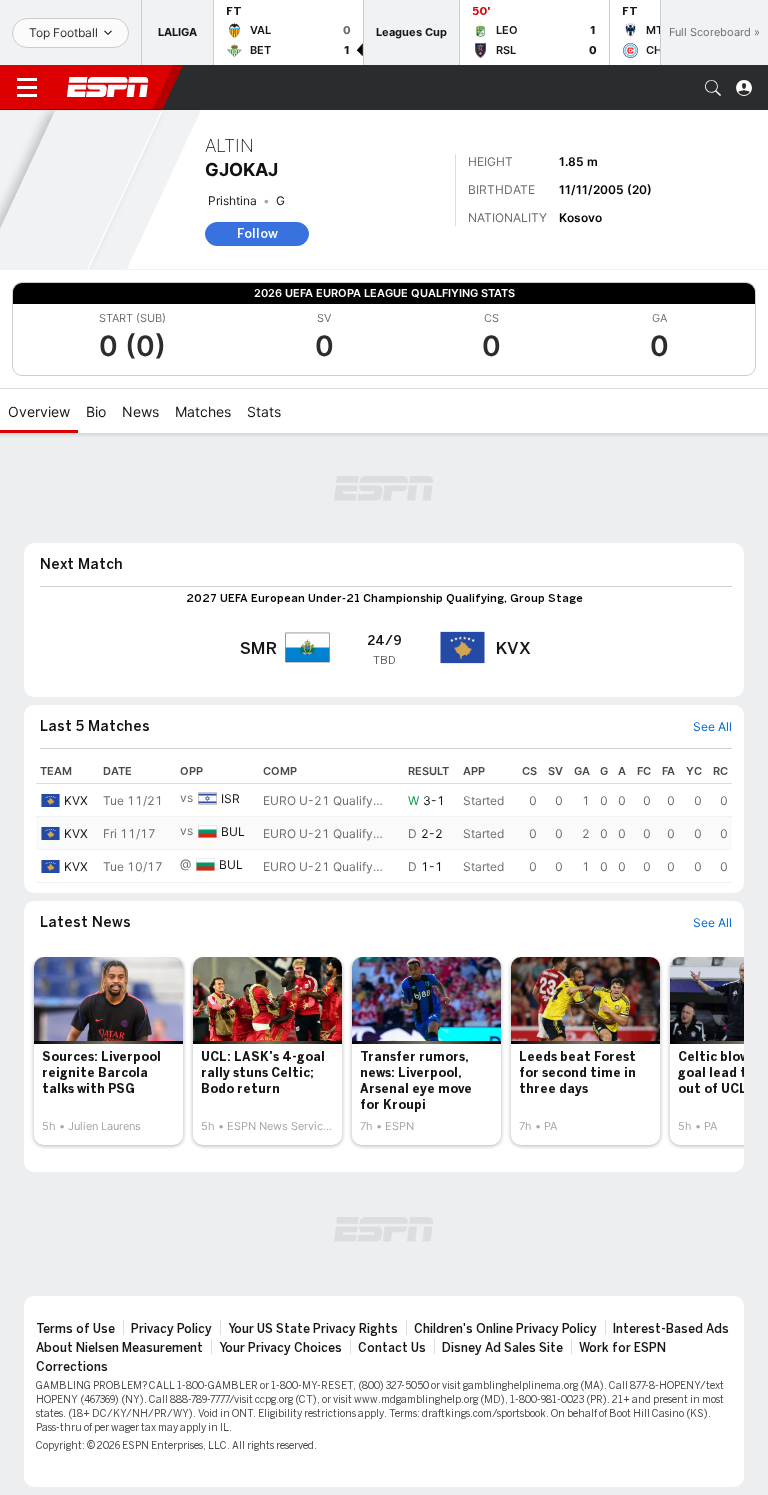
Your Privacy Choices (280, 1348)
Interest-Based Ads (671, 1329)
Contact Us (392, 1348)
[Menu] (27, 88)
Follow (257, 233)
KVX (76, 800)
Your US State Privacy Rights (313, 1329)
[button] (713, 88)
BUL (233, 831)
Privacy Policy (171, 1329)
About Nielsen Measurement (119, 1348)
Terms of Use (75, 1329)
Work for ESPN (622, 1348)
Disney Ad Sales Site (502, 1348)
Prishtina (232, 200)
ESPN (108, 87)
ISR (230, 798)
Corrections (72, 1367)
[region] (384, 821)
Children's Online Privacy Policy (505, 1329)
